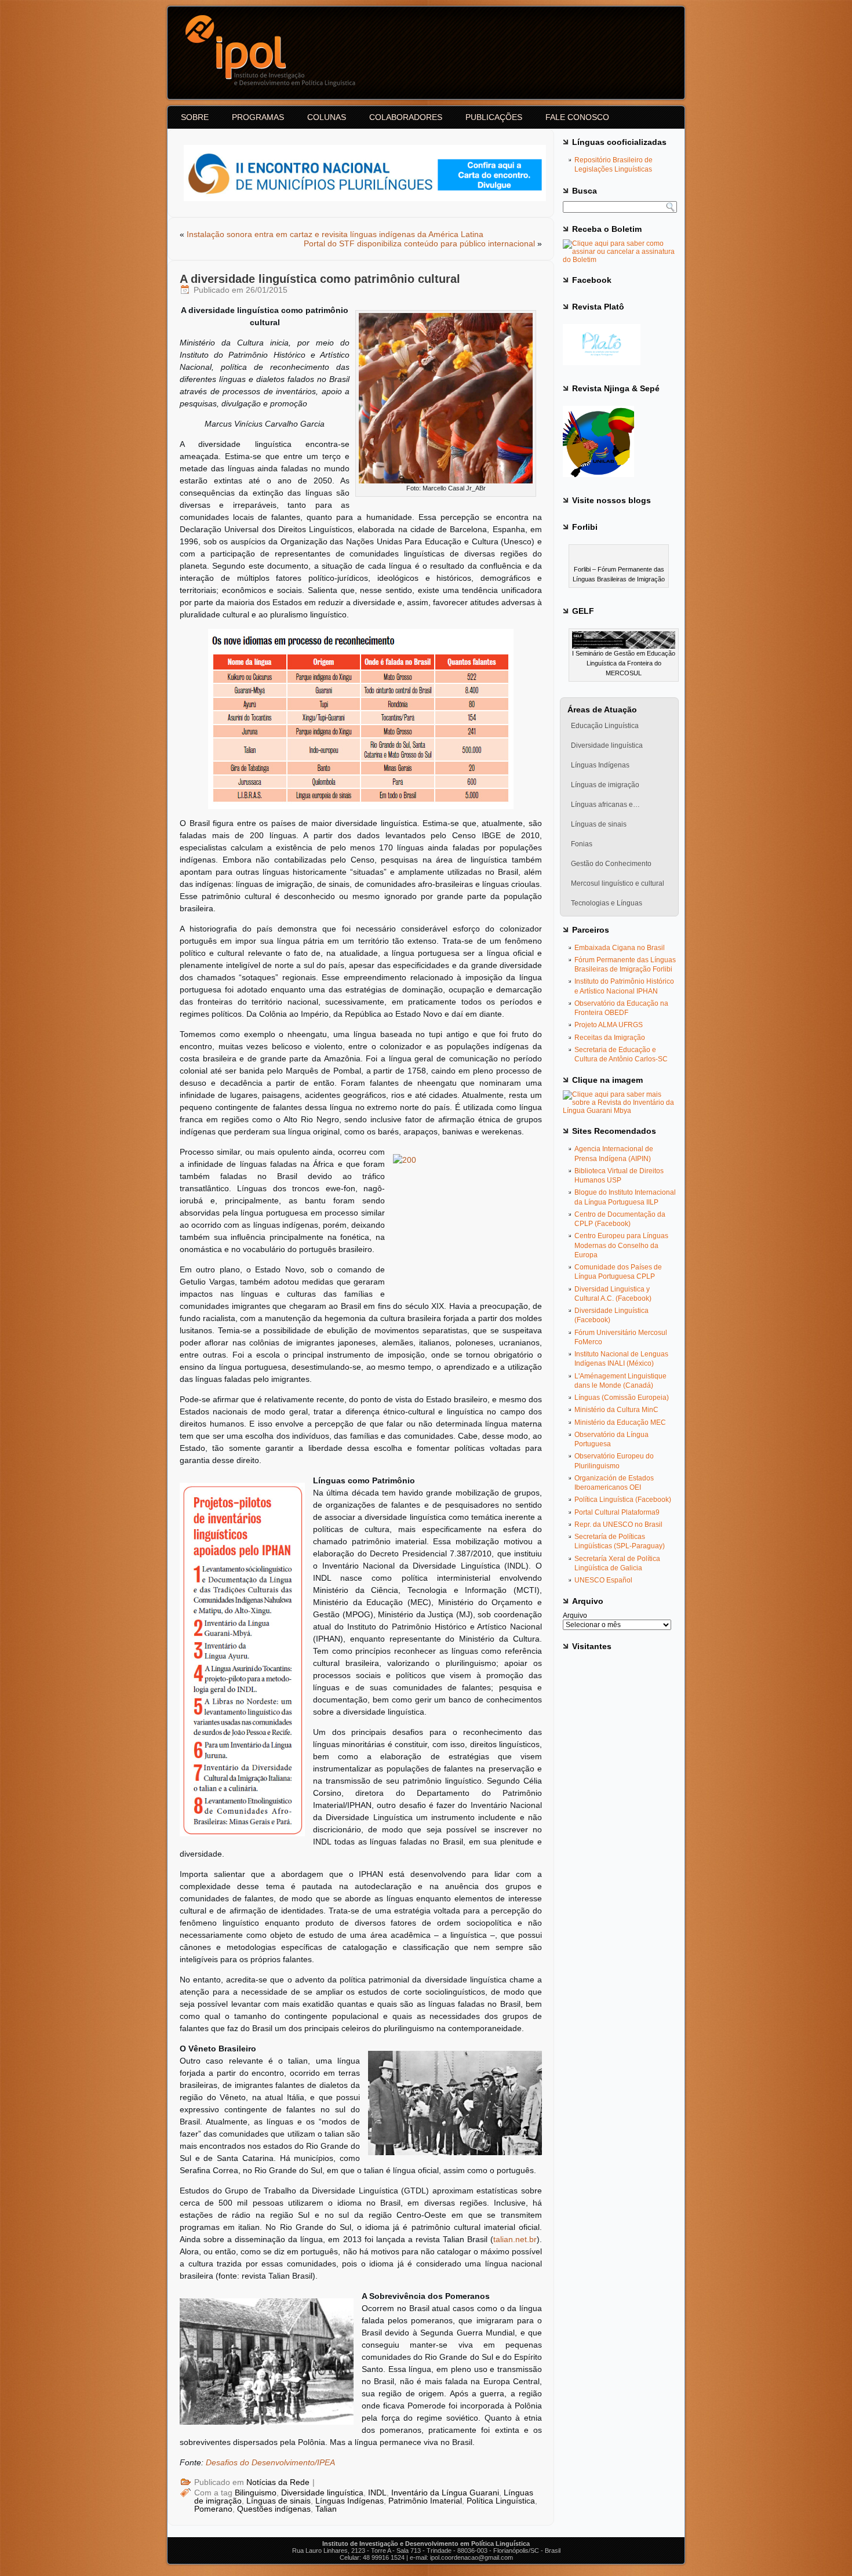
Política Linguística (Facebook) (623, 1500)
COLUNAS (327, 117)
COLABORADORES (406, 117)
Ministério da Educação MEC (620, 1422)
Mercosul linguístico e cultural (618, 883)
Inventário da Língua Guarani (445, 2493)
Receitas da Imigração (610, 1038)
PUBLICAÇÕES (494, 117)
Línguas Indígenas (349, 2501)
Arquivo (575, 1616)
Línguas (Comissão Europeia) (622, 1398)
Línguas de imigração (605, 785)
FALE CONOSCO (577, 117)
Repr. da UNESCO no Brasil (618, 1525)
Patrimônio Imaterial (425, 2501)
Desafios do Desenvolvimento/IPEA (270, 2462)
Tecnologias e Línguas (607, 903)
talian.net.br (515, 2239)
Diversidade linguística (322, 2493)
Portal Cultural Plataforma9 (617, 1512)
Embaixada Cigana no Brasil (620, 948)
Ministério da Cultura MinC (616, 1410)
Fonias (582, 844)
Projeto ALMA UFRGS (609, 1025)
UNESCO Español (603, 1580)
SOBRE (195, 117)
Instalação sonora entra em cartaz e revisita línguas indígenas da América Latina (335, 234)
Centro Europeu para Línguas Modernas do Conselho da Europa (621, 1245)
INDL (377, 2493)
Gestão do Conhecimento (611, 864)
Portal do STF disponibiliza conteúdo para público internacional (419, 243)
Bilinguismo (256, 2493)
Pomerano (213, 2509)
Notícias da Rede (278, 2482)
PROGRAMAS (258, 117)
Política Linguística (501, 2501)
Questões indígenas (274, 2509)
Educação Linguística (605, 726)
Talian (326, 2509)
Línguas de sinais (278, 2501)
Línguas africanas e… (605, 805)
